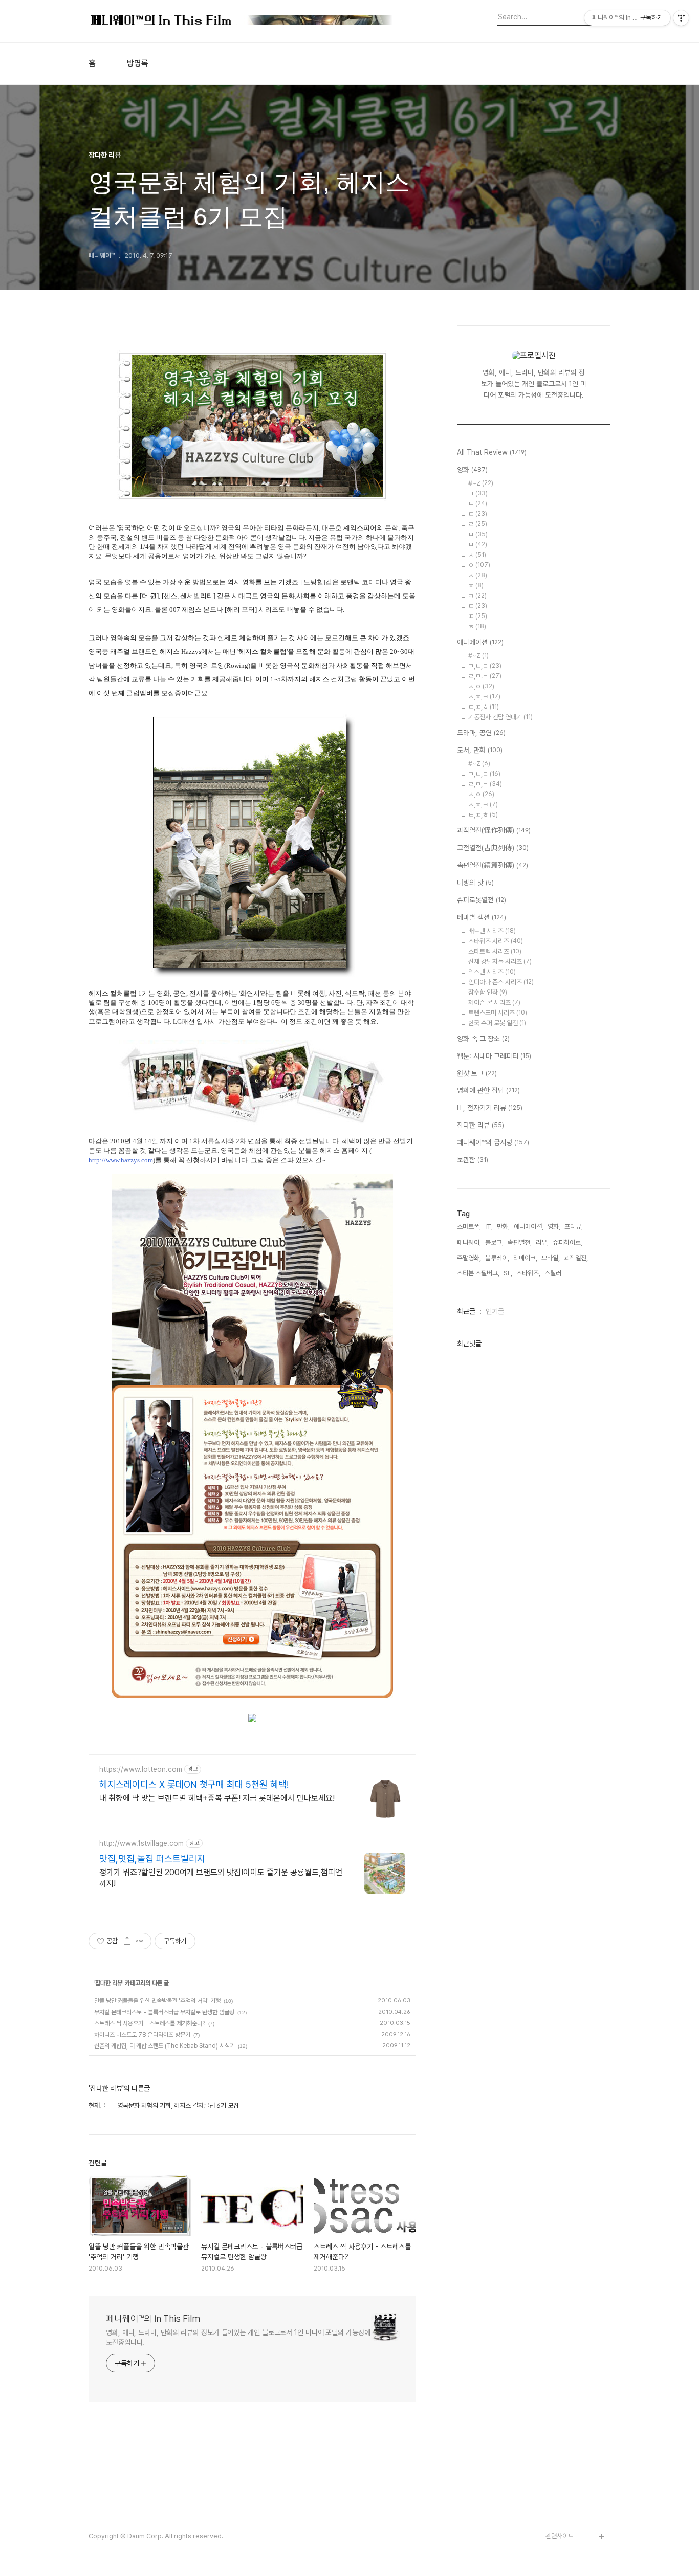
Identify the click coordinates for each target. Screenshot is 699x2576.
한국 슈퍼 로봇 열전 (497, 1023)
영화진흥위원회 (566, 2503)
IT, (489, 1227)
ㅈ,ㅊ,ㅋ (484, 697)
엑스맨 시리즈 (492, 972)
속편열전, (520, 1242)
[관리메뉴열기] (681, 18)
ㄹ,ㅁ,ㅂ (485, 784)
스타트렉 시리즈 (495, 951)
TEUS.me (560, 2110)
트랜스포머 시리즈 (498, 1013)
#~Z (481, 483)
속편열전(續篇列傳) (493, 865)
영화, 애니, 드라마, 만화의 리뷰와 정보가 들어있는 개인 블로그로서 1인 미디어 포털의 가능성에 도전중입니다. (238, 2337)
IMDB (554, 2159)
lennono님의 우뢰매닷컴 (576, 2266)
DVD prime (562, 2143)
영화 (472, 470)
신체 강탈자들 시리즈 (500, 962)
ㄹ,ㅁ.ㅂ (485, 676)
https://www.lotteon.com (141, 1769)
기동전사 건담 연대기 (500, 717)
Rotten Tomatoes (572, 2176)
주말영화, (469, 1258)
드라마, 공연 (481, 733)
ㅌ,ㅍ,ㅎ (484, 707)
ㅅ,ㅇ (481, 686)
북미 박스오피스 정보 (573, 2192)
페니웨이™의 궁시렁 (493, 1142)
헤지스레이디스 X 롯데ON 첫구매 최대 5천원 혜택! (194, 1784)
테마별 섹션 (482, 917)
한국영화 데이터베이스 (575, 2290)
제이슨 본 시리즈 (494, 1003)
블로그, (494, 1242)
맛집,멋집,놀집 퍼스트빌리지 (152, 1858)
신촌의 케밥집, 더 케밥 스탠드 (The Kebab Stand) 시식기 (165, 2046)
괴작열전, (576, 1258)
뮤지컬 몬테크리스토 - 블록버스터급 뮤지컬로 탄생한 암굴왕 (164, 2012)
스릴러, (554, 1273)
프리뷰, (574, 1227)
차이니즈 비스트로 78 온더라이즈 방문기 (142, 2035)
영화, (554, 1227)
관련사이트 (560, 2536)
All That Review (492, 452)
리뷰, (542, 1242)
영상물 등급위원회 (569, 2487)
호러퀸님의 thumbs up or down (577, 2462)
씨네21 (555, 2208)
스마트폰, (469, 1227)
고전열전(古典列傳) (493, 848)
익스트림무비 (563, 2241)
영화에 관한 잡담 (488, 1090)
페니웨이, (469, 1242)
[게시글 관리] (140, 1941)
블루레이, (497, 1258)
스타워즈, (528, 1273)
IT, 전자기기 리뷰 (490, 1108)
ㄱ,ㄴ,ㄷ (485, 666)
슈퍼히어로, (567, 1242)
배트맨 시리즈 (492, 931)
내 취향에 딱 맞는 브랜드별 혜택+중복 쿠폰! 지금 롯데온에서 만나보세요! (217, 1798)
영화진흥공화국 (566, 2225)
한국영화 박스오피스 (572, 2519)
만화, (503, 1227)
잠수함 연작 (488, 992)
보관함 (473, 1160)
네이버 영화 (561, 2127)
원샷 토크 (477, 1073)
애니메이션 (480, 642)
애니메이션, (529, 1227)
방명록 (138, 63)
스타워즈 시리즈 (496, 941)
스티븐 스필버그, (478, 1273)
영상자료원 (560, 2307)
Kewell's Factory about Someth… (571, 2397)
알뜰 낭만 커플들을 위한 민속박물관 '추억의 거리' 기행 (157, 2001)
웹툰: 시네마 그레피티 (494, 1056)
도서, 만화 (480, 750)
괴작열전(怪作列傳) (494, 830)
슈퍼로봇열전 (482, 900)
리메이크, (525, 1258)
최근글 (466, 1311)
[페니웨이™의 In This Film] (242, 21)
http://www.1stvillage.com (141, 1843)
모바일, (551, 1258)
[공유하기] (127, 1941)
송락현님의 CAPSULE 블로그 (575, 2364)
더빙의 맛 (475, 883)
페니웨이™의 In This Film (153, 2318)
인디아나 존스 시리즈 (501, 982)
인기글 (495, 1311)
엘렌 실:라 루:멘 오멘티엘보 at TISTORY (578, 2331)
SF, (508, 1273)
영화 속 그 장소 (483, 1039)
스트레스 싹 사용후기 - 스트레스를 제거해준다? (150, 2023)
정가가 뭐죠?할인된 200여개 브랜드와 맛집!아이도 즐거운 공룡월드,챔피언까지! (221, 1878)
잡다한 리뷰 (109, 1983)
